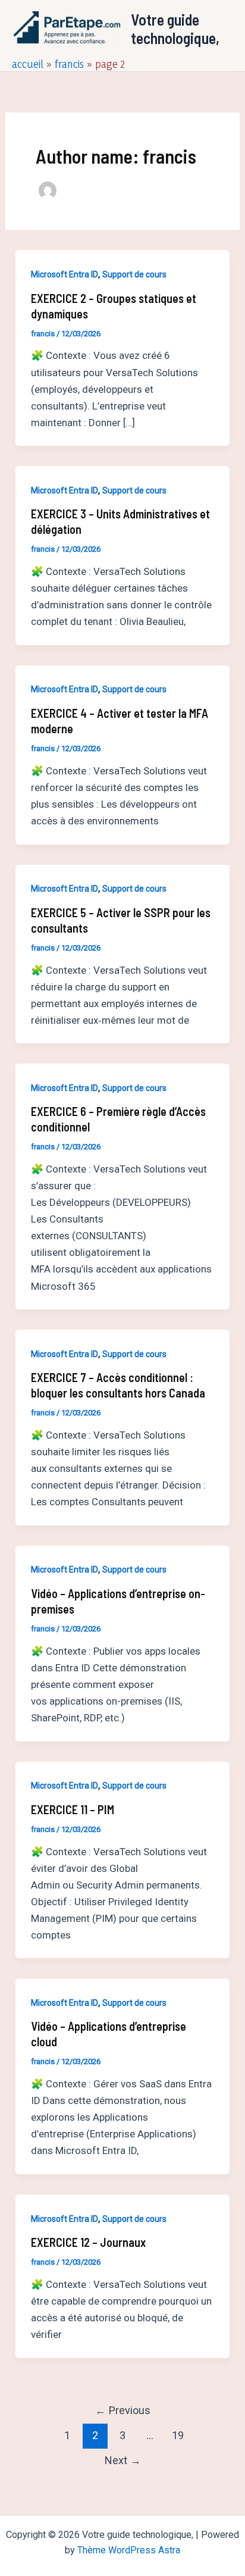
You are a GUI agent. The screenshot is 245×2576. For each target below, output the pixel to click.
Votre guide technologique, (175, 29)
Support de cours (134, 274)
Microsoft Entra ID (65, 274)
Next (123, 2460)
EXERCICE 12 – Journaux (88, 2242)
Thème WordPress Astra (129, 2550)
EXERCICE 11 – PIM (73, 1809)
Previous (123, 2410)
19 (178, 2435)
